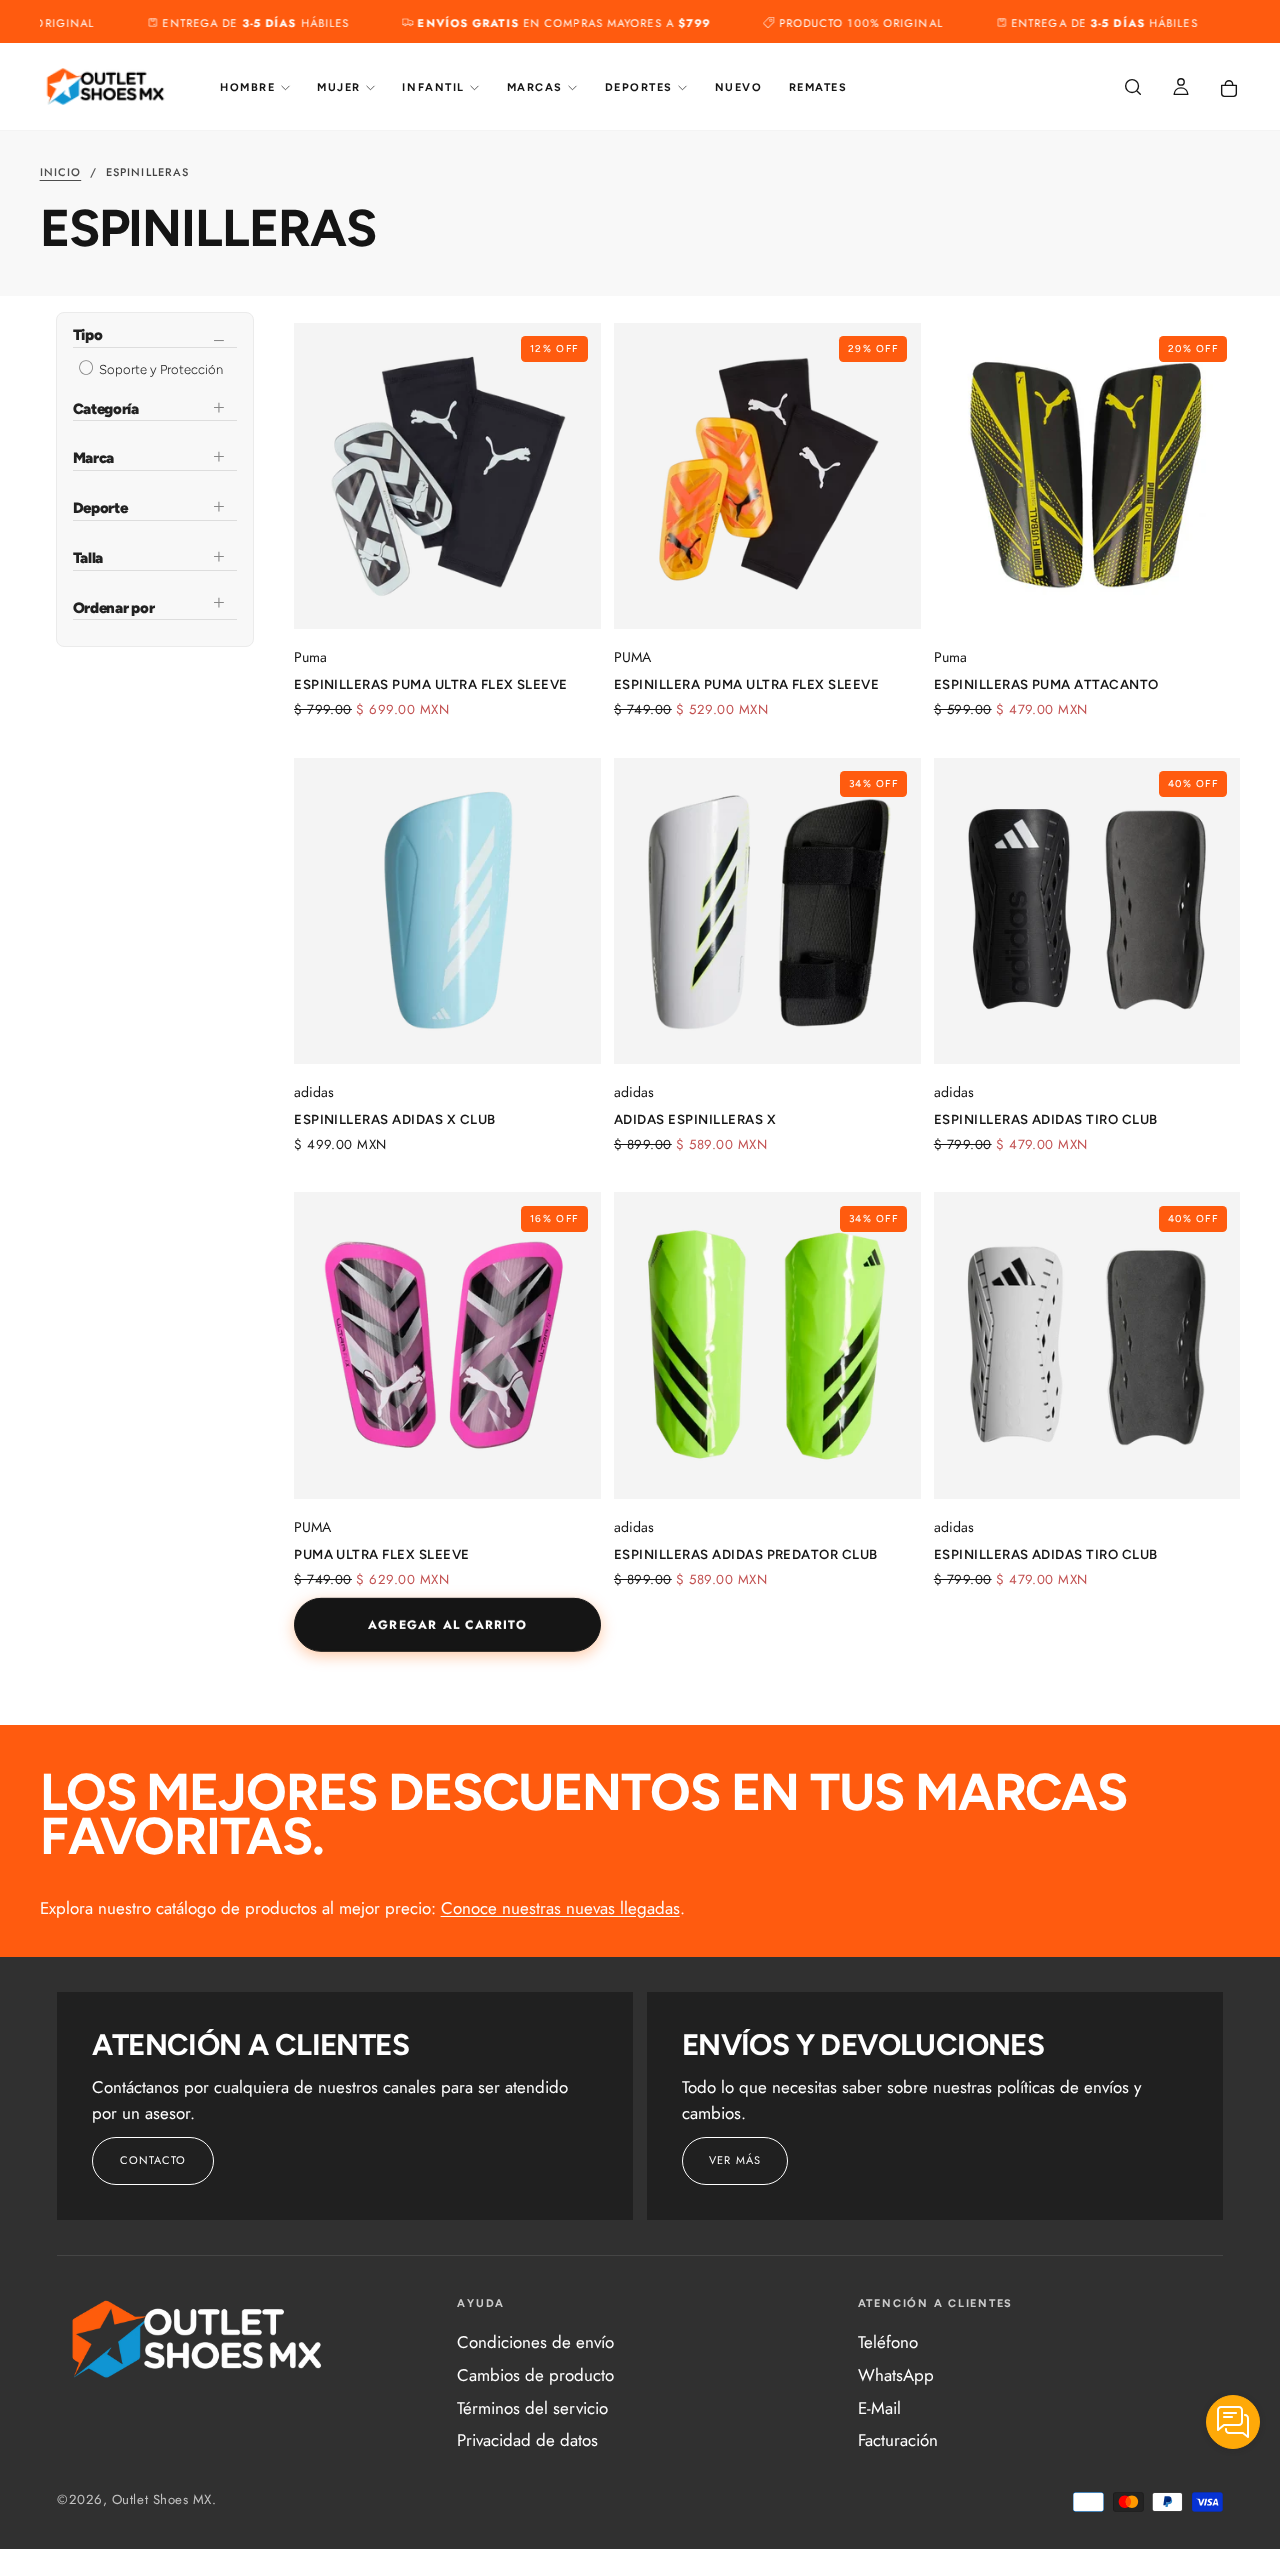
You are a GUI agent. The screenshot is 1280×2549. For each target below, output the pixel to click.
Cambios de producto (535, 2375)
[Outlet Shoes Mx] (198, 2339)
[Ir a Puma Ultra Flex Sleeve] (447, 1345)
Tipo (88, 336)
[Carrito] (1229, 89)
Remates (818, 87)
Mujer (339, 87)
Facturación (898, 2440)
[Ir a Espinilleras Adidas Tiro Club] (1087, 911)
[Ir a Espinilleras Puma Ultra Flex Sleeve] (447, 476)
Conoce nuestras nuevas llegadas (560, 1908)
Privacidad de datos (527, 2440)
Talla (88, 558)
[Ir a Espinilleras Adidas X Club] (447, 911)
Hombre (247, 87)
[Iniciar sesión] (1181, 88)
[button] (1133, 88)
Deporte (100, 508)
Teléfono (888, 2342)
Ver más (735, 2160)
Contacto (153, 2160)
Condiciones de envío (535, 2342)
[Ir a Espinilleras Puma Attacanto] (1087, 476)
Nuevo (739, 87)
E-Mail (879, 2408)
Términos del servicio (532, 2408)
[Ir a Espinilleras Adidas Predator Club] (767, 1345)
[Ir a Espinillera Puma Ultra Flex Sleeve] (767, 476)
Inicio (61, 172)
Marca (94, 459)
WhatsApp (896, 2375)
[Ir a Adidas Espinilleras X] (767, 911)
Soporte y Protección (159, 369)
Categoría (106, 409)
